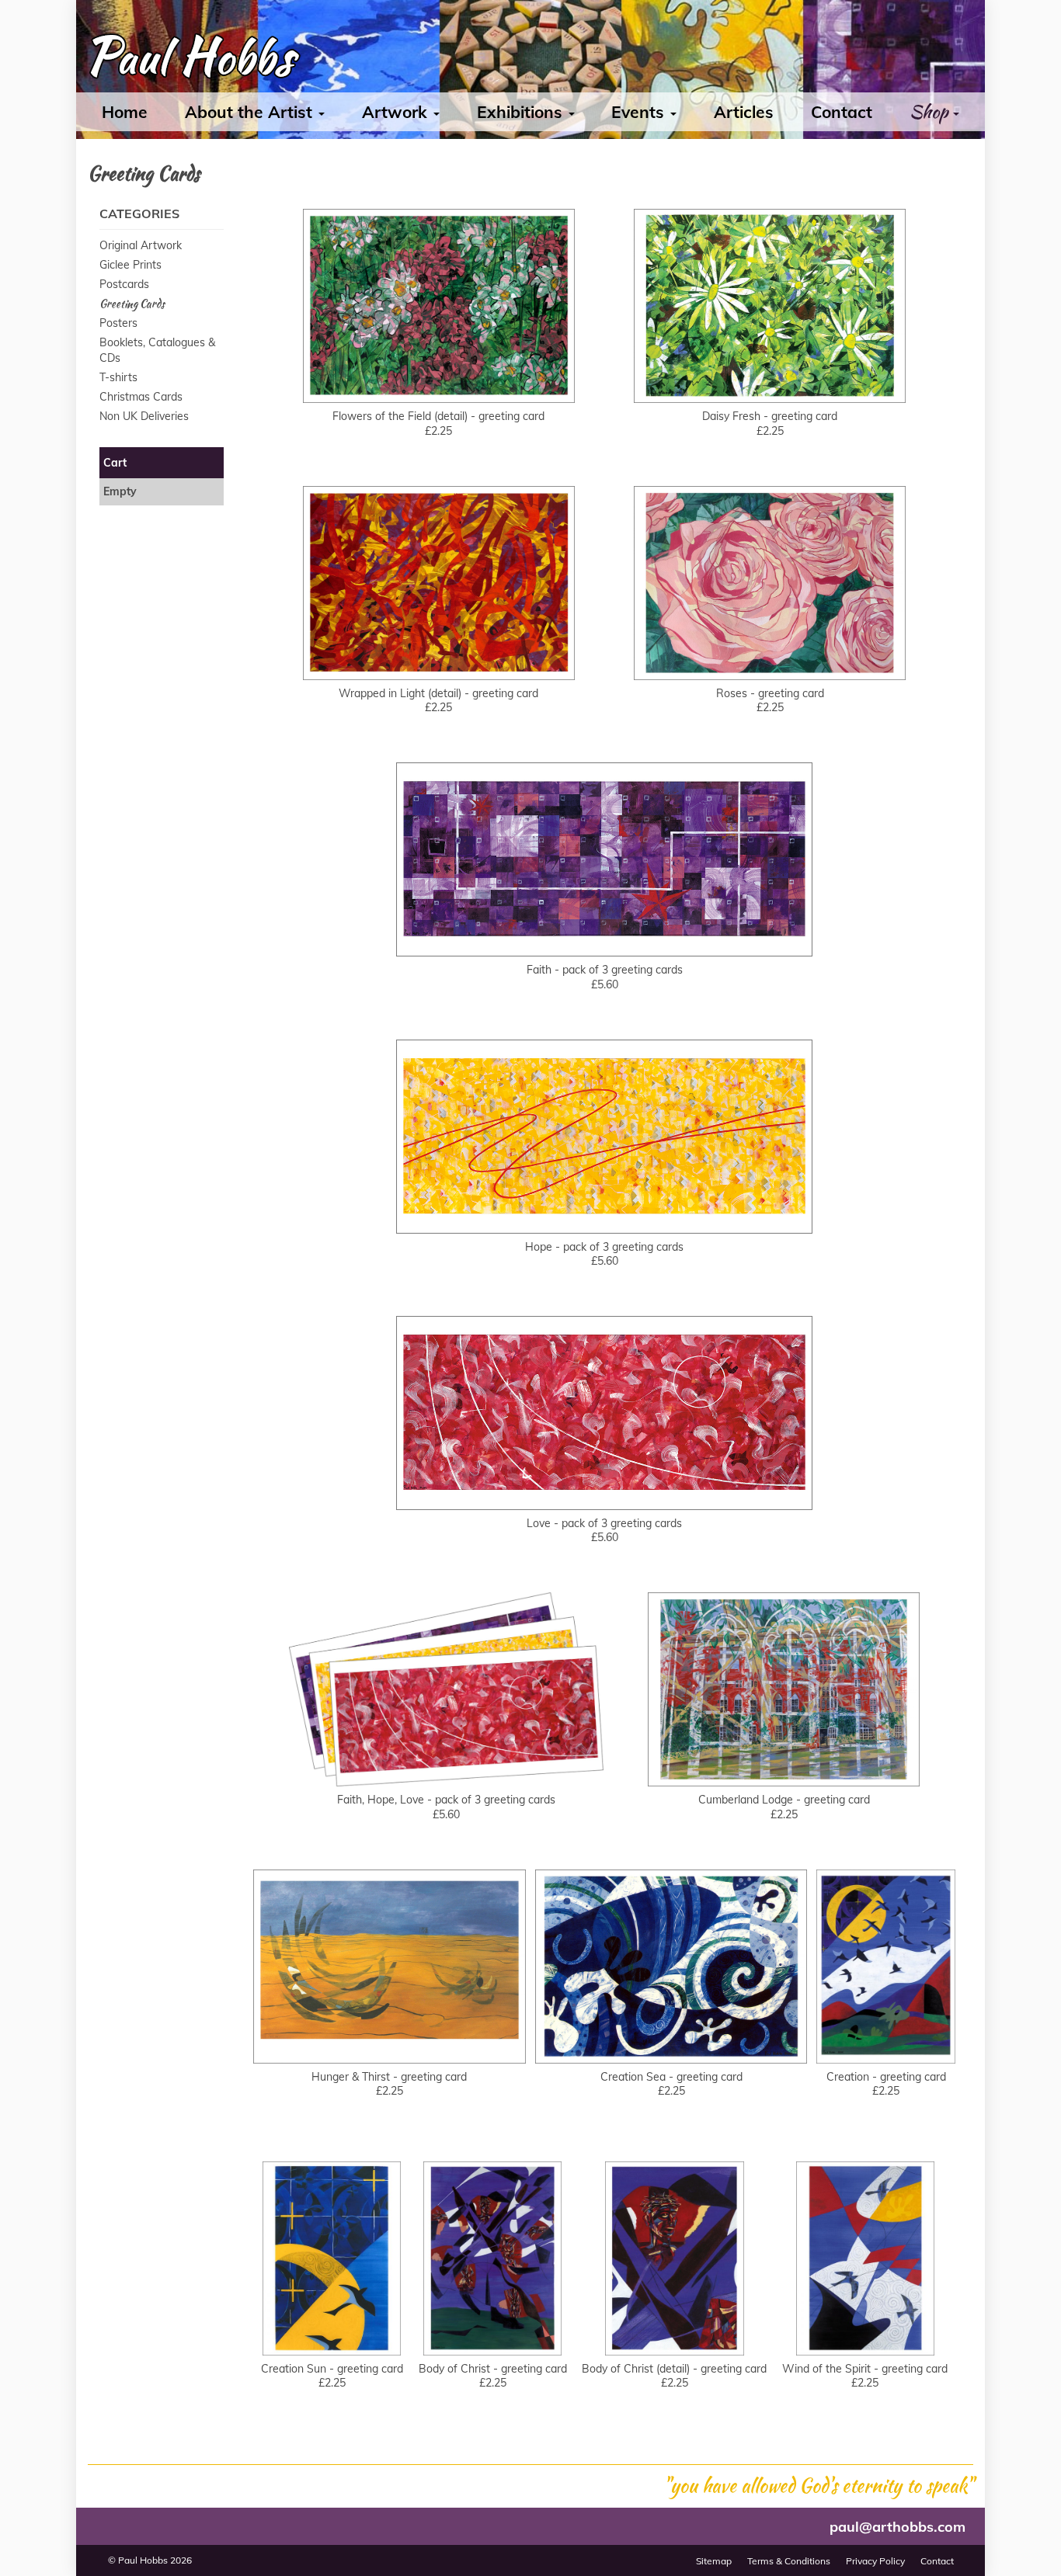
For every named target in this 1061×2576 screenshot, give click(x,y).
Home (125, 112)
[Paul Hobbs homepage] (189, 61)
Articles (744, 112)
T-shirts (118, 377)
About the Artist (251, 112)
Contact (842, 112)
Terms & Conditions (789, 2561)
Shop (931, 111)
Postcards (124, 284)
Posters (118, 323)
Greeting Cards (132, 304)
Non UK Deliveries (144, 416)
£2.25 (438, 375)
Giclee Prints (130, 265)
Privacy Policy (875, 2561)
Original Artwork (141, 245)
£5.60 (605, 928)
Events (640, 112)
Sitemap (714, 2561)
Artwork (397, 112)
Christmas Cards (141, 397)
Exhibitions (522, 112)
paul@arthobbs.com (898, 2527)
